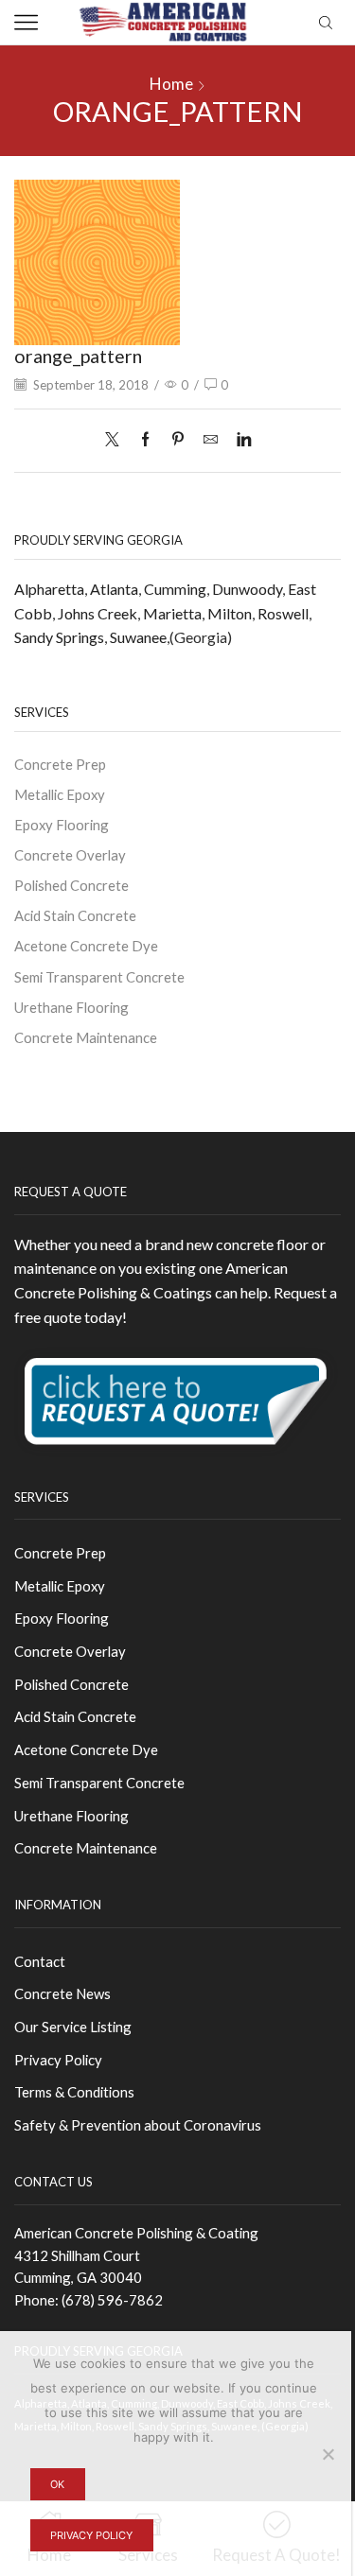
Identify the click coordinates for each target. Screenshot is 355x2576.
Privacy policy (91, 2535)
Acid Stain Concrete (75, 915)
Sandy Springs (59, 637)
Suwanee (138, 637)
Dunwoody (247, 589)
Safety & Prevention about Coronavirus (138, 2125)
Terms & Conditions (74, 2092)
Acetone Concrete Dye (86, 946)
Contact (40, 1961)
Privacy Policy (58, 2060)
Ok (57, 2484)
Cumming (175, 589)
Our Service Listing (73, 2027)
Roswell (283, 613)
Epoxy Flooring (62, 825)
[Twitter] (117, 440)
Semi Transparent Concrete (99, 977)
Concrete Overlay (70, 855)
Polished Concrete (71, 885)
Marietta (172, 613)
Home (171, 84)
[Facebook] (145, 440)
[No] (328, 2454)
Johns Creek (98, 613)
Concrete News (62, 1993)
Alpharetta (49, 589)
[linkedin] (239, 440)
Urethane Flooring (71, 1007)
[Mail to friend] (211, 440)
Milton (230, 613)
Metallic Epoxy (60, 794)
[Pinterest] (178, 440)
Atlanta (114, 589)
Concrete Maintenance (86, 1037)
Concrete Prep (60, 764)
